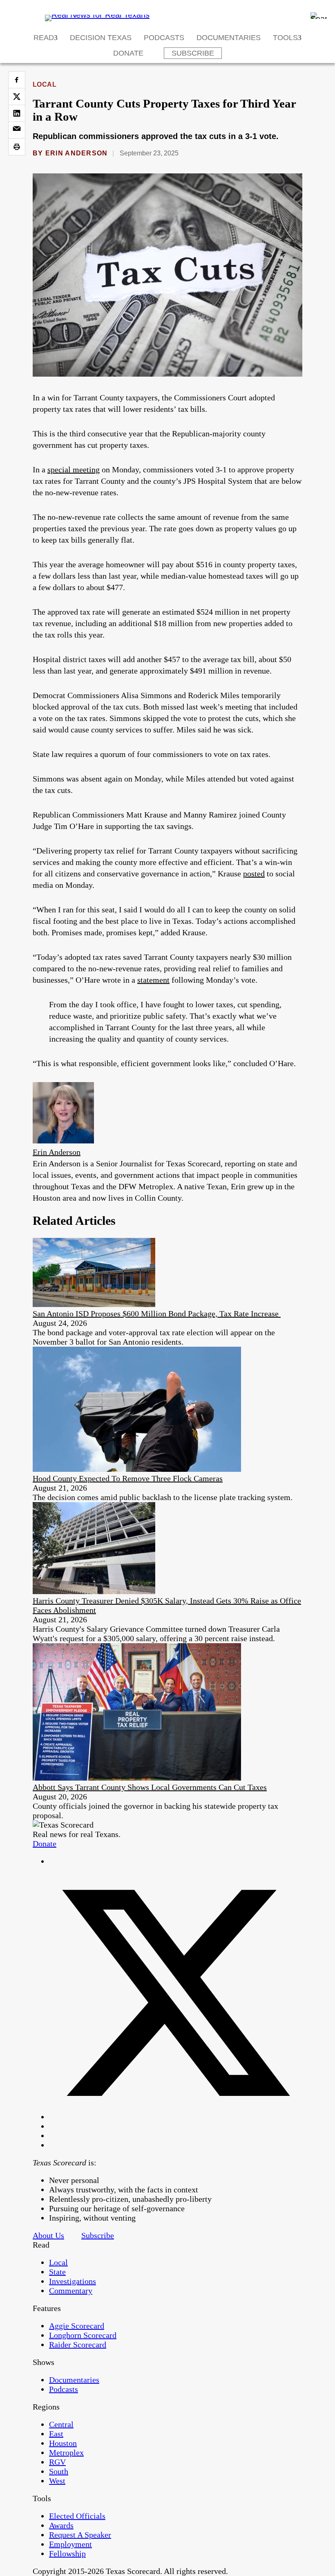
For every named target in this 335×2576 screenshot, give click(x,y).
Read (44, 38)
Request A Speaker (80, 2535)
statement (153, 980)
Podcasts (164, 38)
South (59, 2471)
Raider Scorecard (78, 2345)
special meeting (74, 469)
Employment (70, 2544)
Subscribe (193, 53)
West (57, 2481)
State (57, 2272)
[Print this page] (17, 147)
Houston (63, 2443)
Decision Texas (101, 38)
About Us (48, 2235)
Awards (61, 2525)
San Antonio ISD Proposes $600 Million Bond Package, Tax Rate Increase (157, 1314)
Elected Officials (77, 2516)
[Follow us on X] (176, 2117)
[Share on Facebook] (17, 80)
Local (45, 84)
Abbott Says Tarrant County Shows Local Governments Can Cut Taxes (150, 1787)
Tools (285, 38)
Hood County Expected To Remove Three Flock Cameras (128, 1478)
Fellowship (67, 2554)
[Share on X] (17, 97)
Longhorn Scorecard (83, 2335)
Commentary (71, 2291)
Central (61, 2424)
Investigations (73, 2281)
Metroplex (66, 2452)
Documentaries (229, 38)
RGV (57, 2462)
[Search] (319, 16)
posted (254, 874)
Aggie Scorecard (77, 2326)
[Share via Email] (17, 130)
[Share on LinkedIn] (17, 113)
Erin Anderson (77, 153)
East (56, 2434)
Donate (128, 53)
